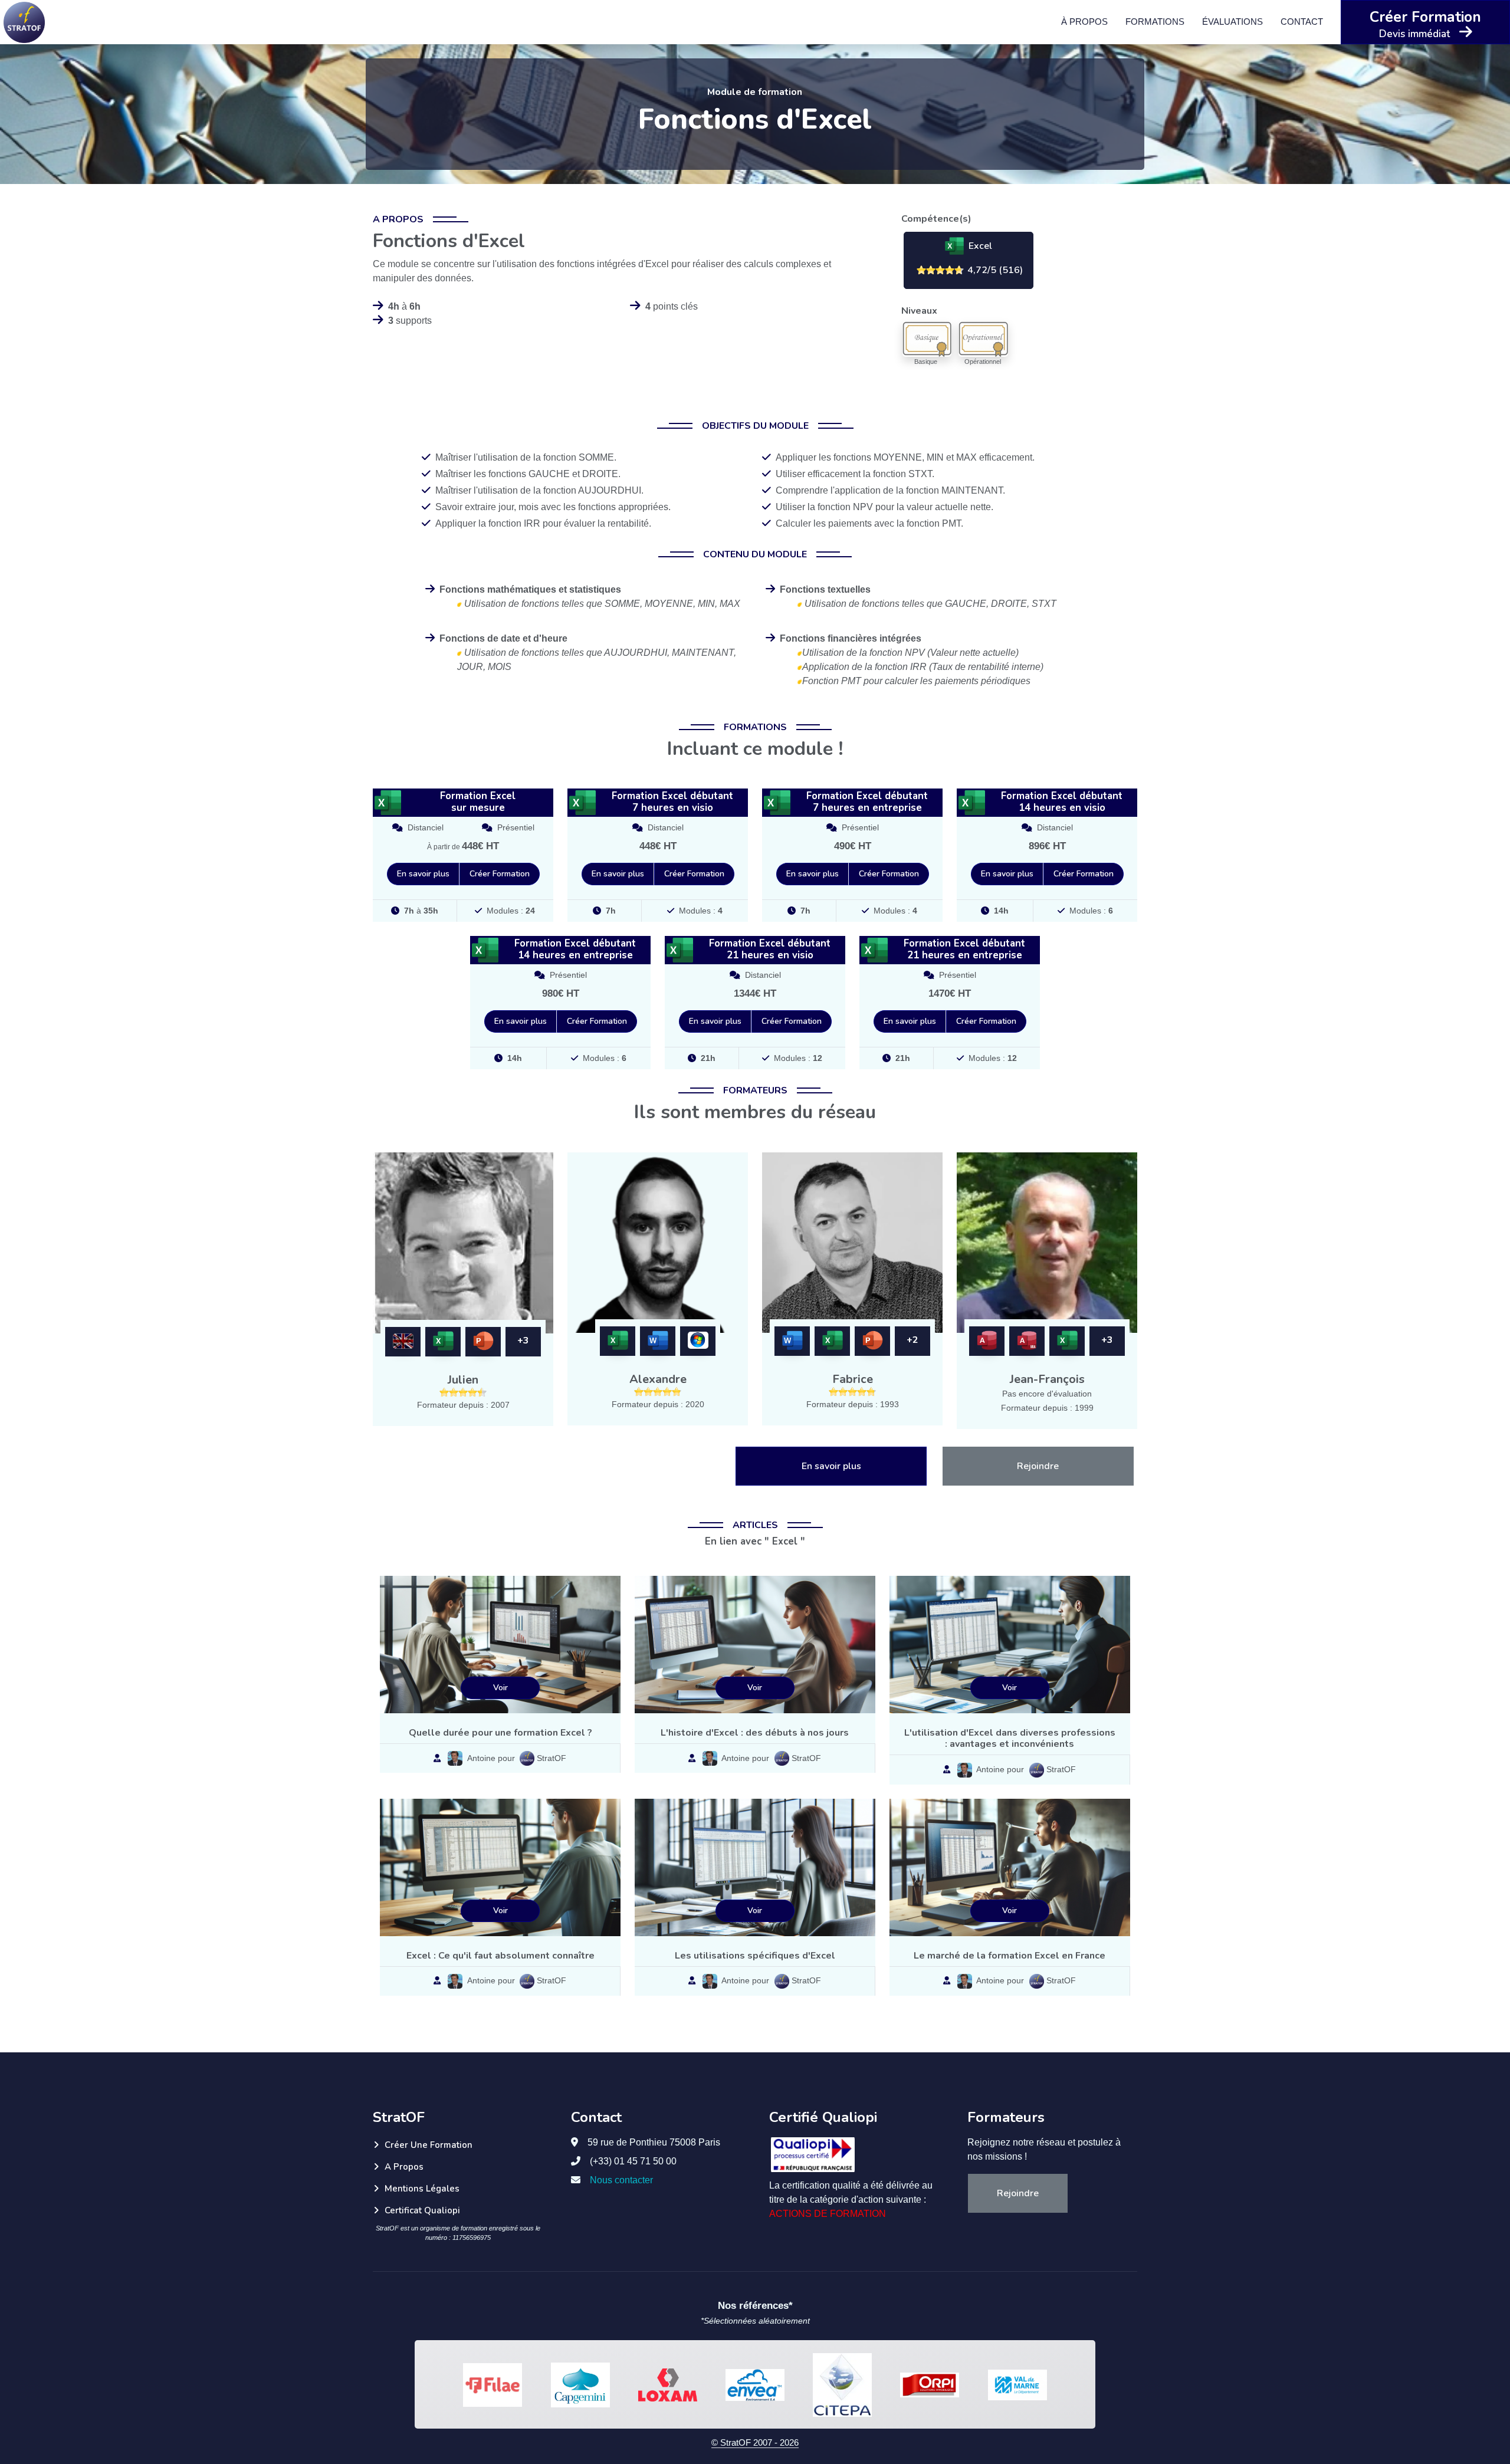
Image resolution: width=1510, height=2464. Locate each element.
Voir (500, 1688)
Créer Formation (500, 874)
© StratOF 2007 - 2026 (755, 2442)
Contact (1302, 22)
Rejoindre (1038, 1466)
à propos (1084, 22)
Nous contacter (621, 2180)
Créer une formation (429, 2145)
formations (1155, 22)
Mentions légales (422, 2189)
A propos (404, 2167)
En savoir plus (423, 874)
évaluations (1232, 22)
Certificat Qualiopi (422, 2210)
